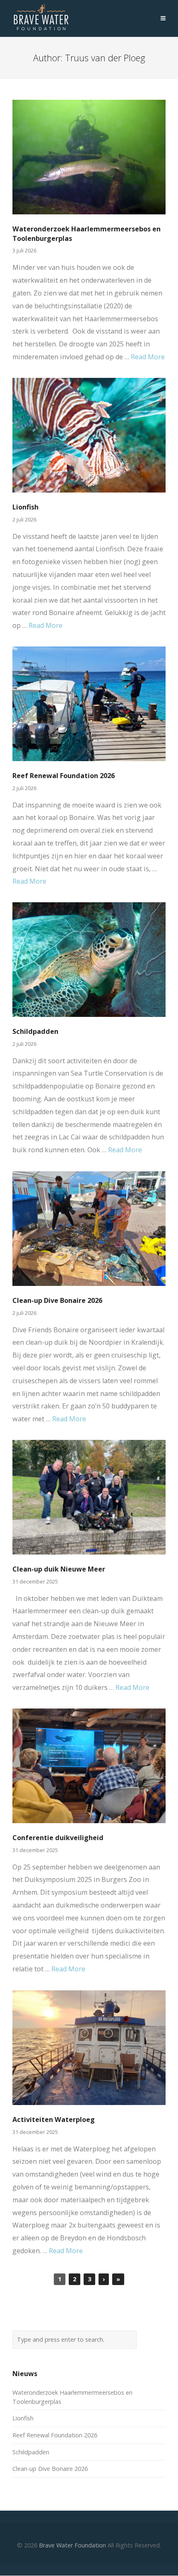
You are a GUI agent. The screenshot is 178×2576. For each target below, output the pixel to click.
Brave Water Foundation (72, 2545)
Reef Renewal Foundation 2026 (64, 776)
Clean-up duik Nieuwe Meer (59, 1569)
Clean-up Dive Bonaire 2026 (57, 1300)
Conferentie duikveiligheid (58, 1838)
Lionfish (25, 507)
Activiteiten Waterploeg (54, 2119)
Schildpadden (35, 1031)
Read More (148, 357)
